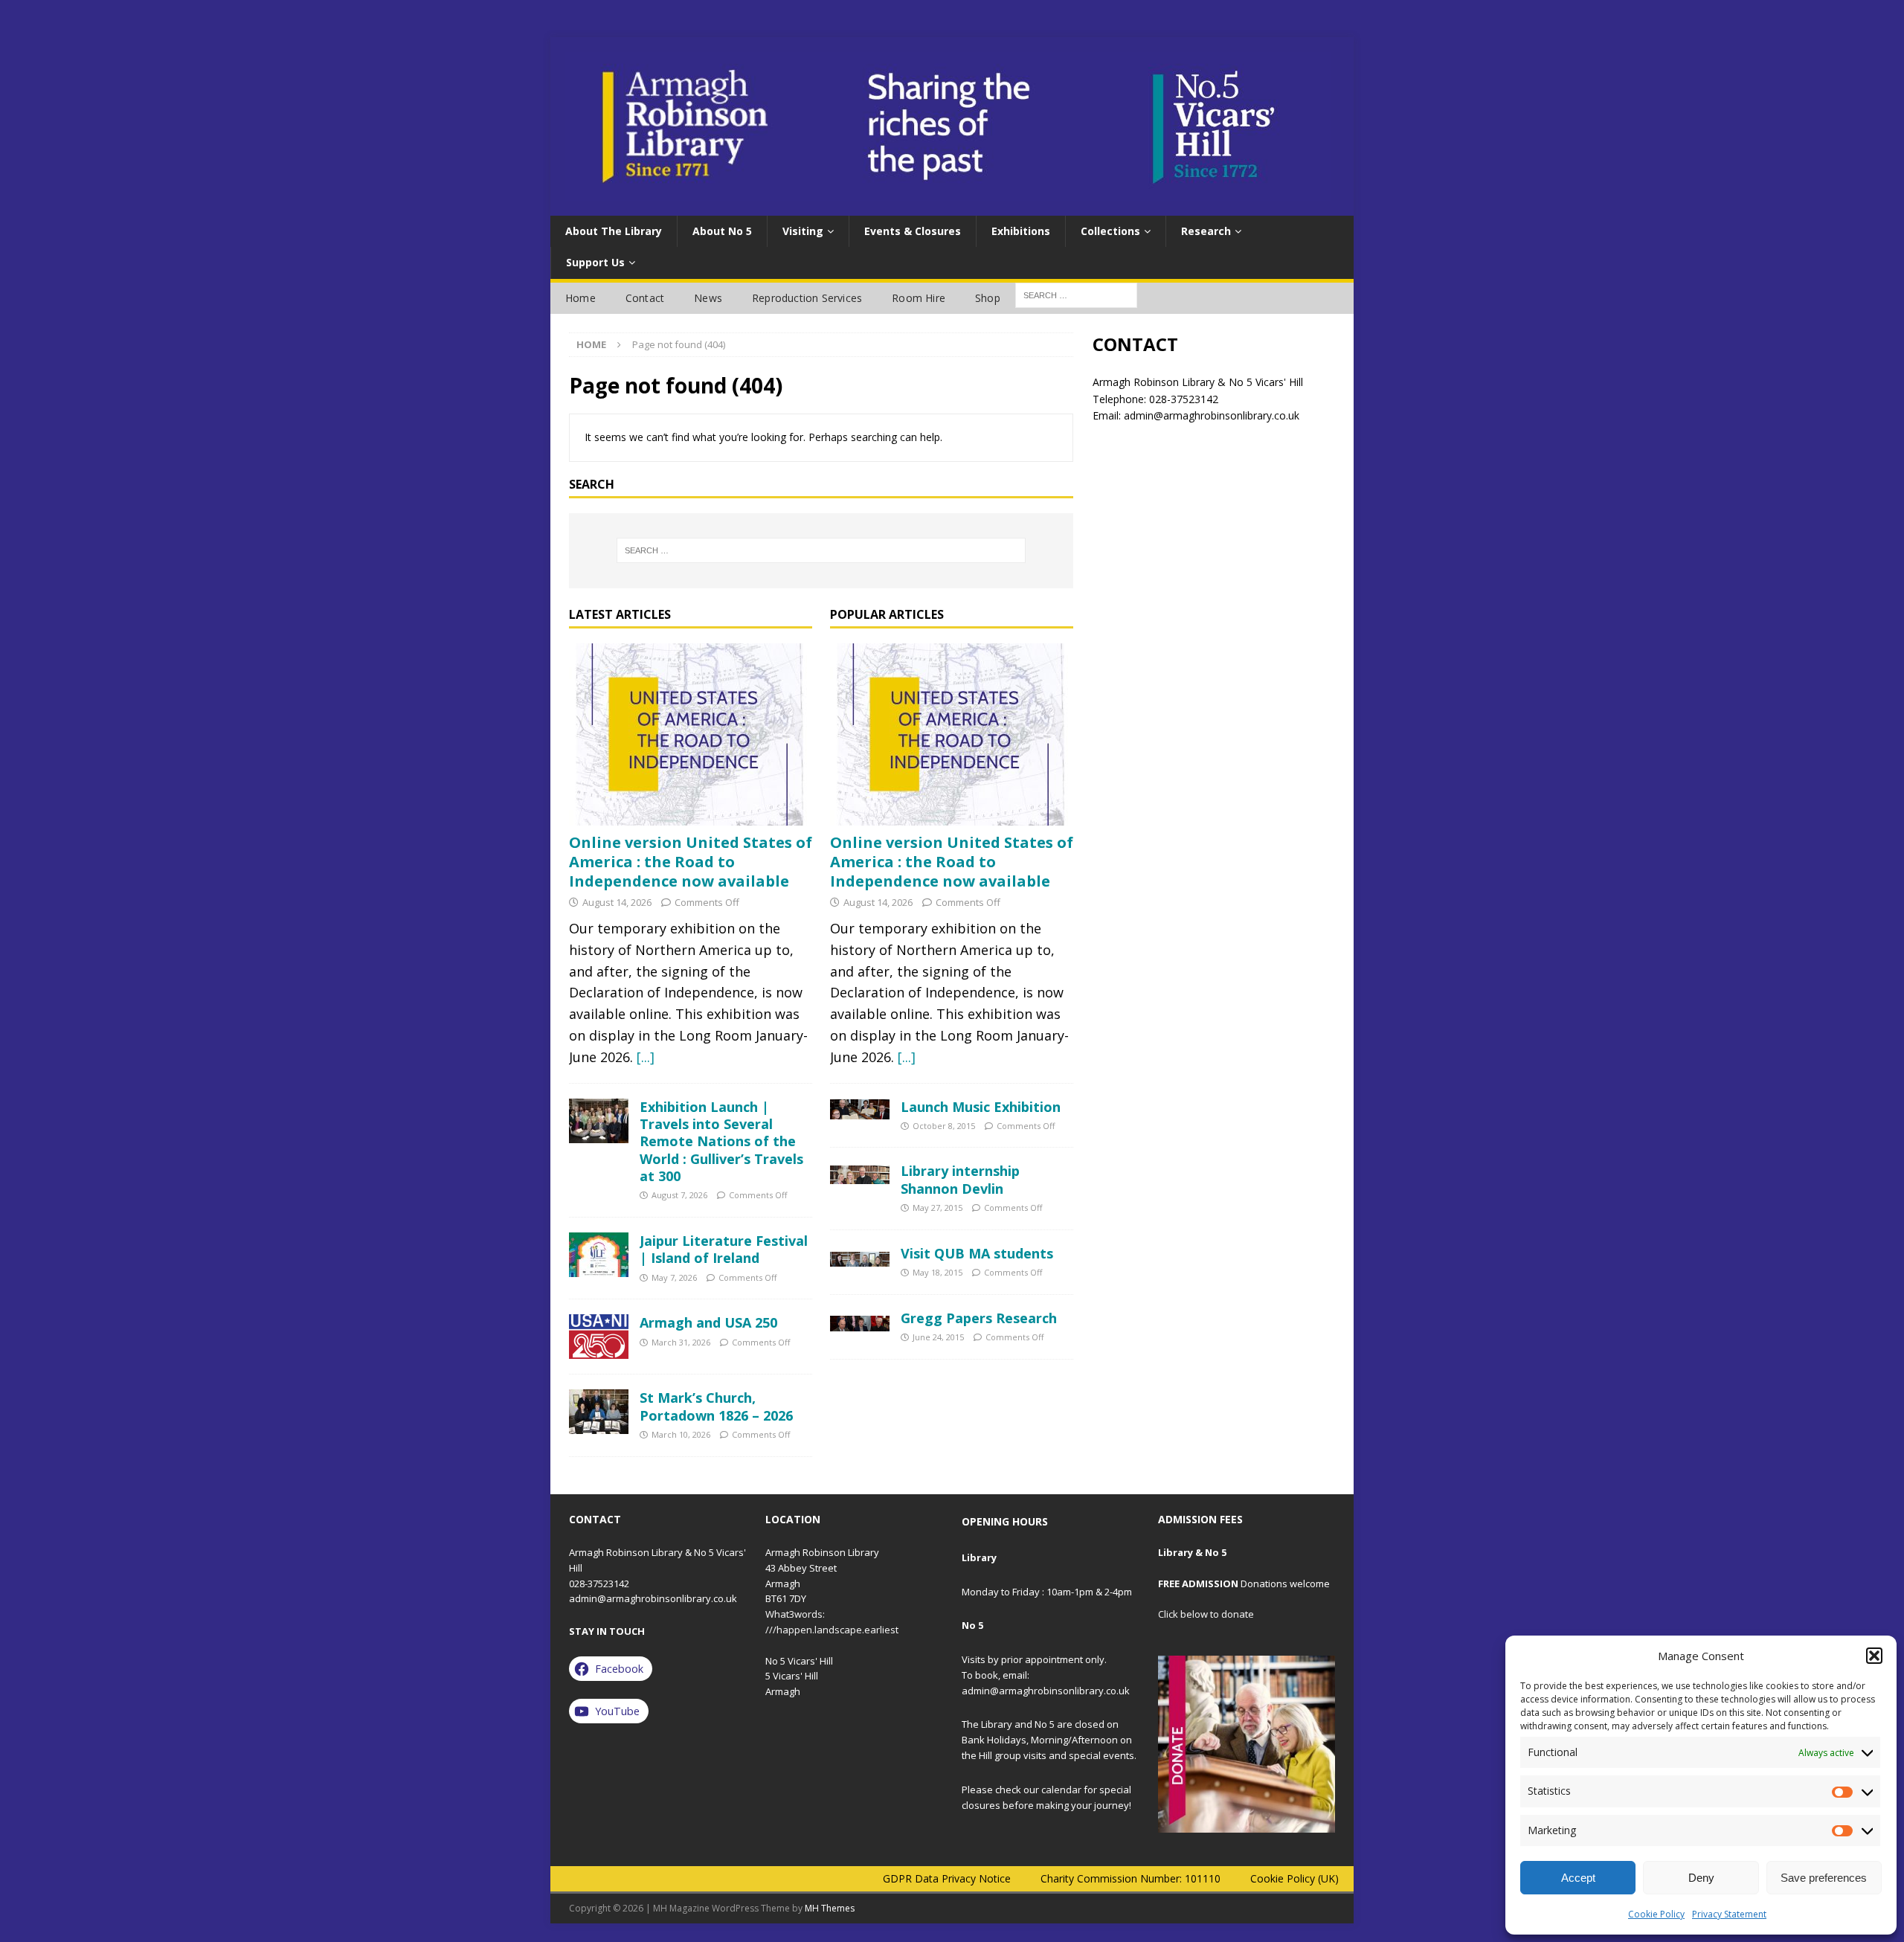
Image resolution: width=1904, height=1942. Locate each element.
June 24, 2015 (938, 1337)
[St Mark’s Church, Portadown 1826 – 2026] (599, 1412)
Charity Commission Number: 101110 (1130, 1878)
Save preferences (1824, 1878)
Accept (1578, 1878)
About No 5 (722, 231)
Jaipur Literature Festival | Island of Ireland (724, 1249)
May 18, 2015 (937, 1272)
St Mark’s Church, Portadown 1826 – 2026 (716, 1406)
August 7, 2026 (679, 1195)
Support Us (595, 262)
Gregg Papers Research (979, 1318)
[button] (1874, 1656)
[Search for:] (821, 550)
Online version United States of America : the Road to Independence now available (691, 862)
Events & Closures (913, 231)
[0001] (1247, 1744)
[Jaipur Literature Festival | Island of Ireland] (599, 1255)
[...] (646, 1057)
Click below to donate (1206, 1614)
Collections (1110, 231)
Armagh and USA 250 (708, 1322)
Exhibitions (1021, 231)
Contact (645, 298)
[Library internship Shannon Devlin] (860, 1173)
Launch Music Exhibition (981, 1107)
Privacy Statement (1729, 1914)
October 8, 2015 (944, 1126)
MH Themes (830, 1908)
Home (580, 298)
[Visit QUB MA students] (860, 1256)
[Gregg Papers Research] (860, 1321)
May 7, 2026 (674, 1277)
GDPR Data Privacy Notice (947, 1878)
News (708, 298)
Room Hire (919, 298)
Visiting (803, 231)
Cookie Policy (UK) (1294, 1878)
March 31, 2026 (681, 1342)
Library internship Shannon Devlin (960, 1179)
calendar (1061, 1790)
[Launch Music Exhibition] (860, 1109)
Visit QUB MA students (977, 1253)
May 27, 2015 (937, 1208)
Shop (988, 298)
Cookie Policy (1656, 1914)
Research (1206, 231)
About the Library (614, 231)
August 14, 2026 (617, 902)
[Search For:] (1076, 294)
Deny (1701, 1878)
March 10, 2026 (681, 1434)
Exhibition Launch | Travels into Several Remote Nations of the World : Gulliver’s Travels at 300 (721, 1142)
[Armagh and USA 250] (599, 1337)
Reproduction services (807, 298)
